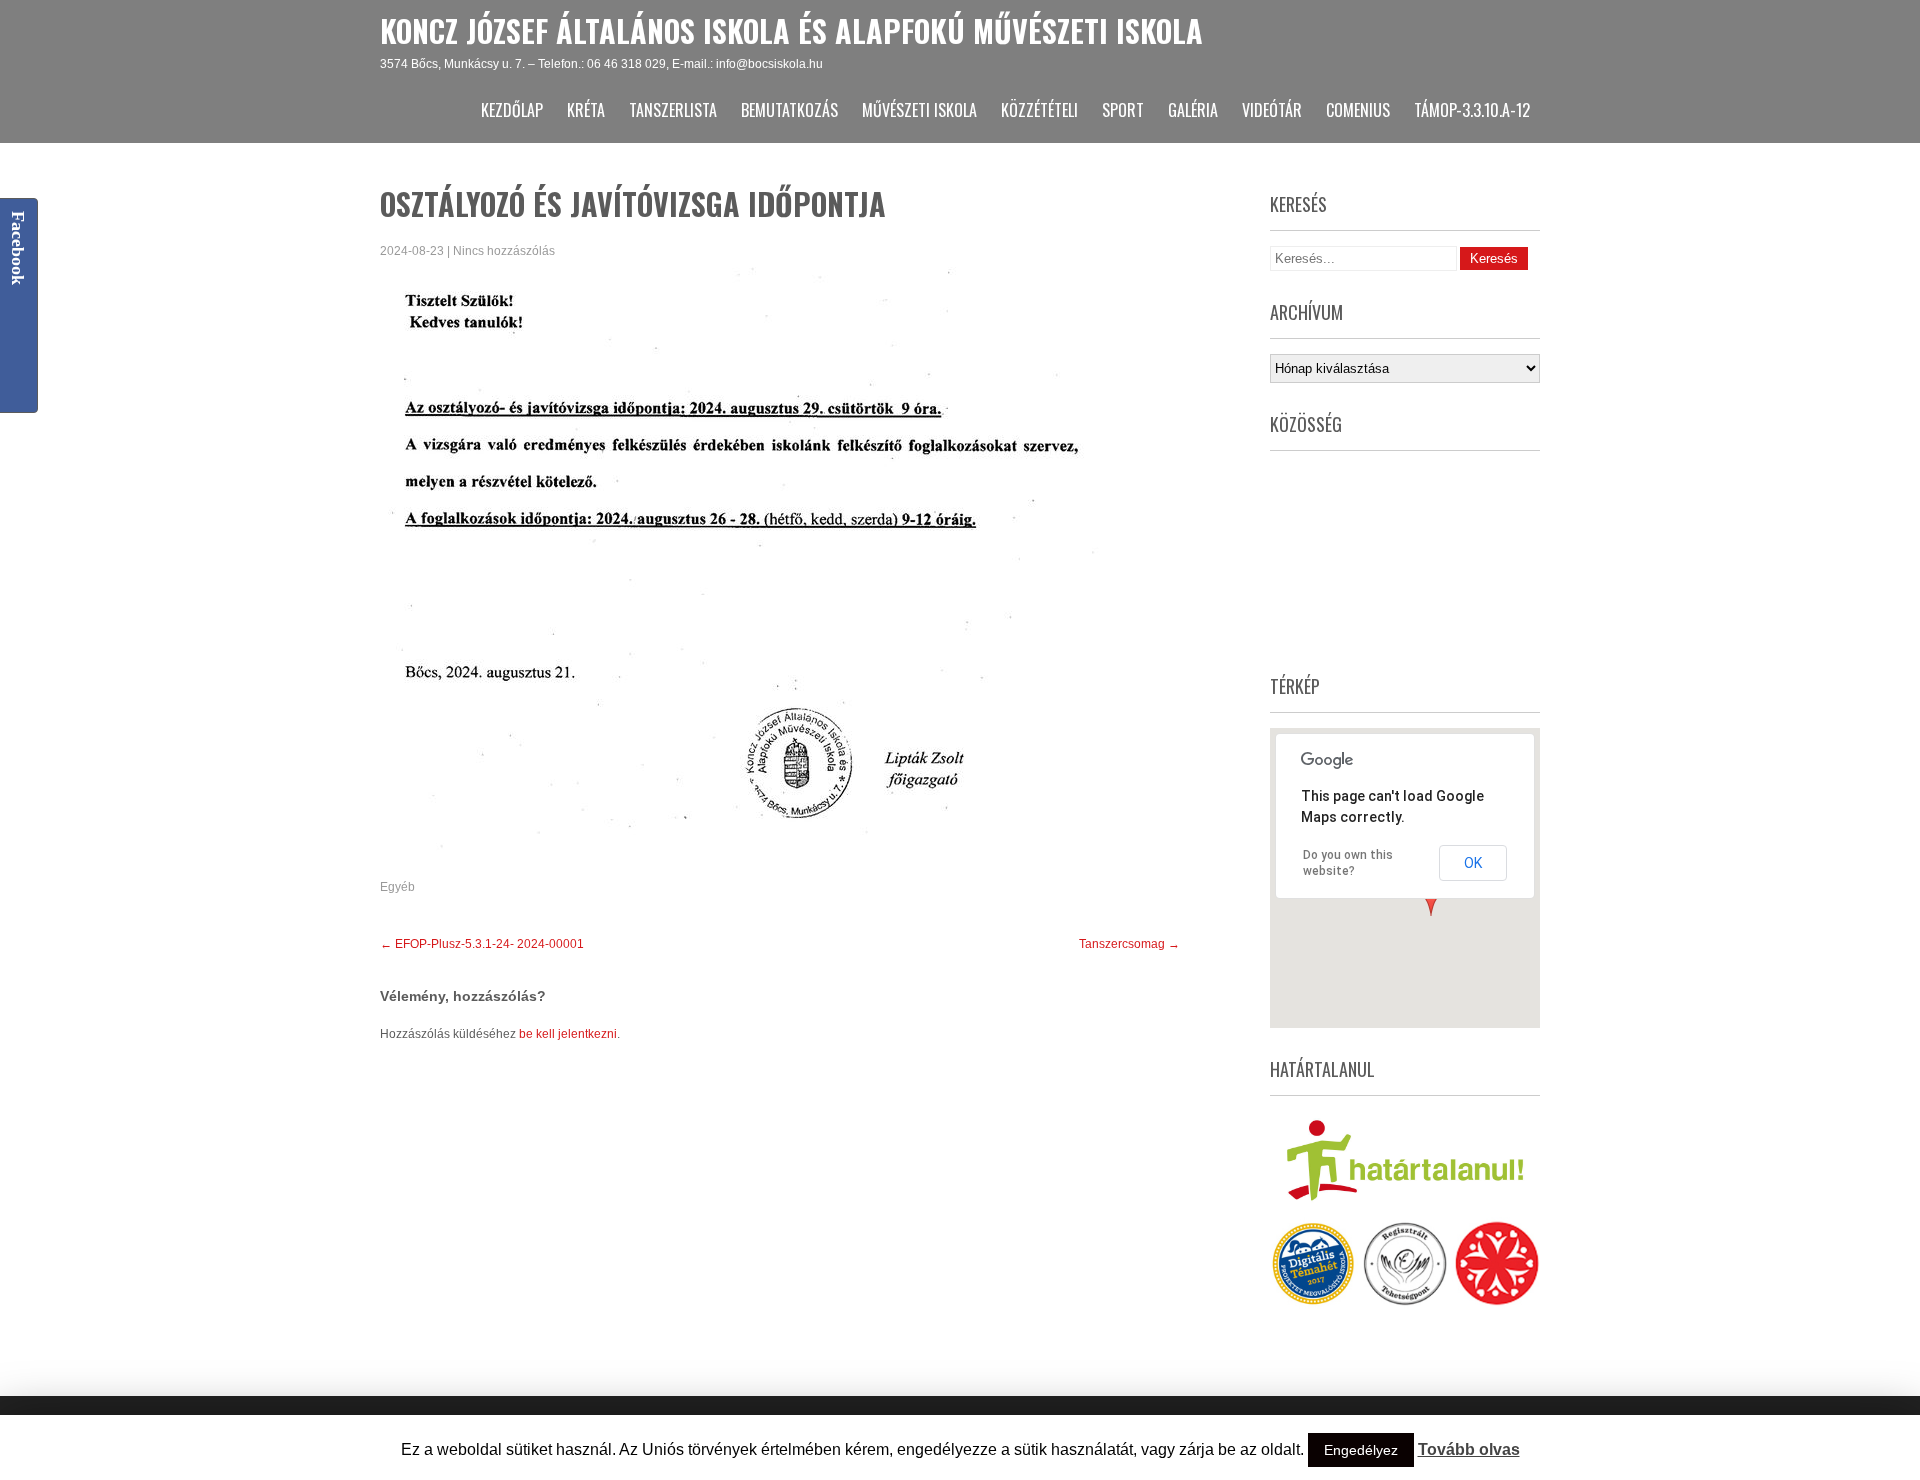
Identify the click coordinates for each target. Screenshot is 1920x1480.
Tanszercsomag (1129, 944)
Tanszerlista (673, 110)
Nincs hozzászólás (504, 251)
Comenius (1358, 110)
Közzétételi (1039, 110)
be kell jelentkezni (568, 1034)
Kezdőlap (512, 110)
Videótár (1272, 110)
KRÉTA (586, 110)
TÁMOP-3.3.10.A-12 (1472, 110)
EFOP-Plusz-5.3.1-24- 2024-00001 (482, 944)
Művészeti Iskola (919, 110)
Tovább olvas (1469, 1449)
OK (1473, 863)
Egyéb (397, 887)
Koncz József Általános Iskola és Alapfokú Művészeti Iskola (791, 30)
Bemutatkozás (789, 110)
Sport (1123, 110)
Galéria (1193, 110)
